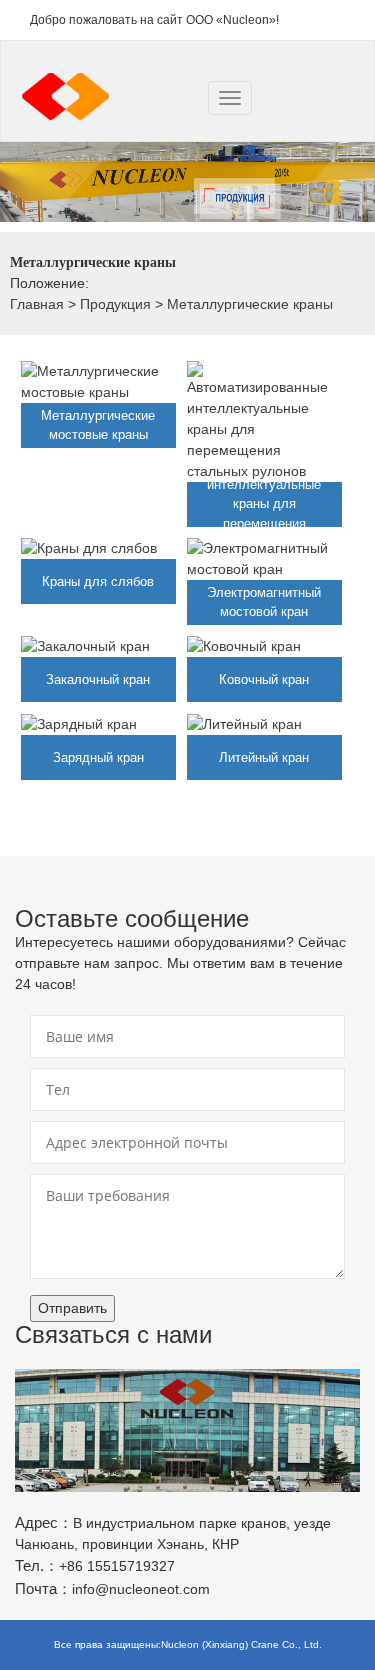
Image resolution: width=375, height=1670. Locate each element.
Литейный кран (264, 757)
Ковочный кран (264, 679)
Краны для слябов (98, 581)
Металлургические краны (250, 304)
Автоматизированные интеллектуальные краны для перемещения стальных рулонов (264, 503)
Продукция (115, 304)
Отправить (72, 1308)
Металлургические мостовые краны (98, 425)
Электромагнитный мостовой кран (264, 602)
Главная (37, 304)
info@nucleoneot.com (141, 1589)
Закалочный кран (98, 679)
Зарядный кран (98, 757)
